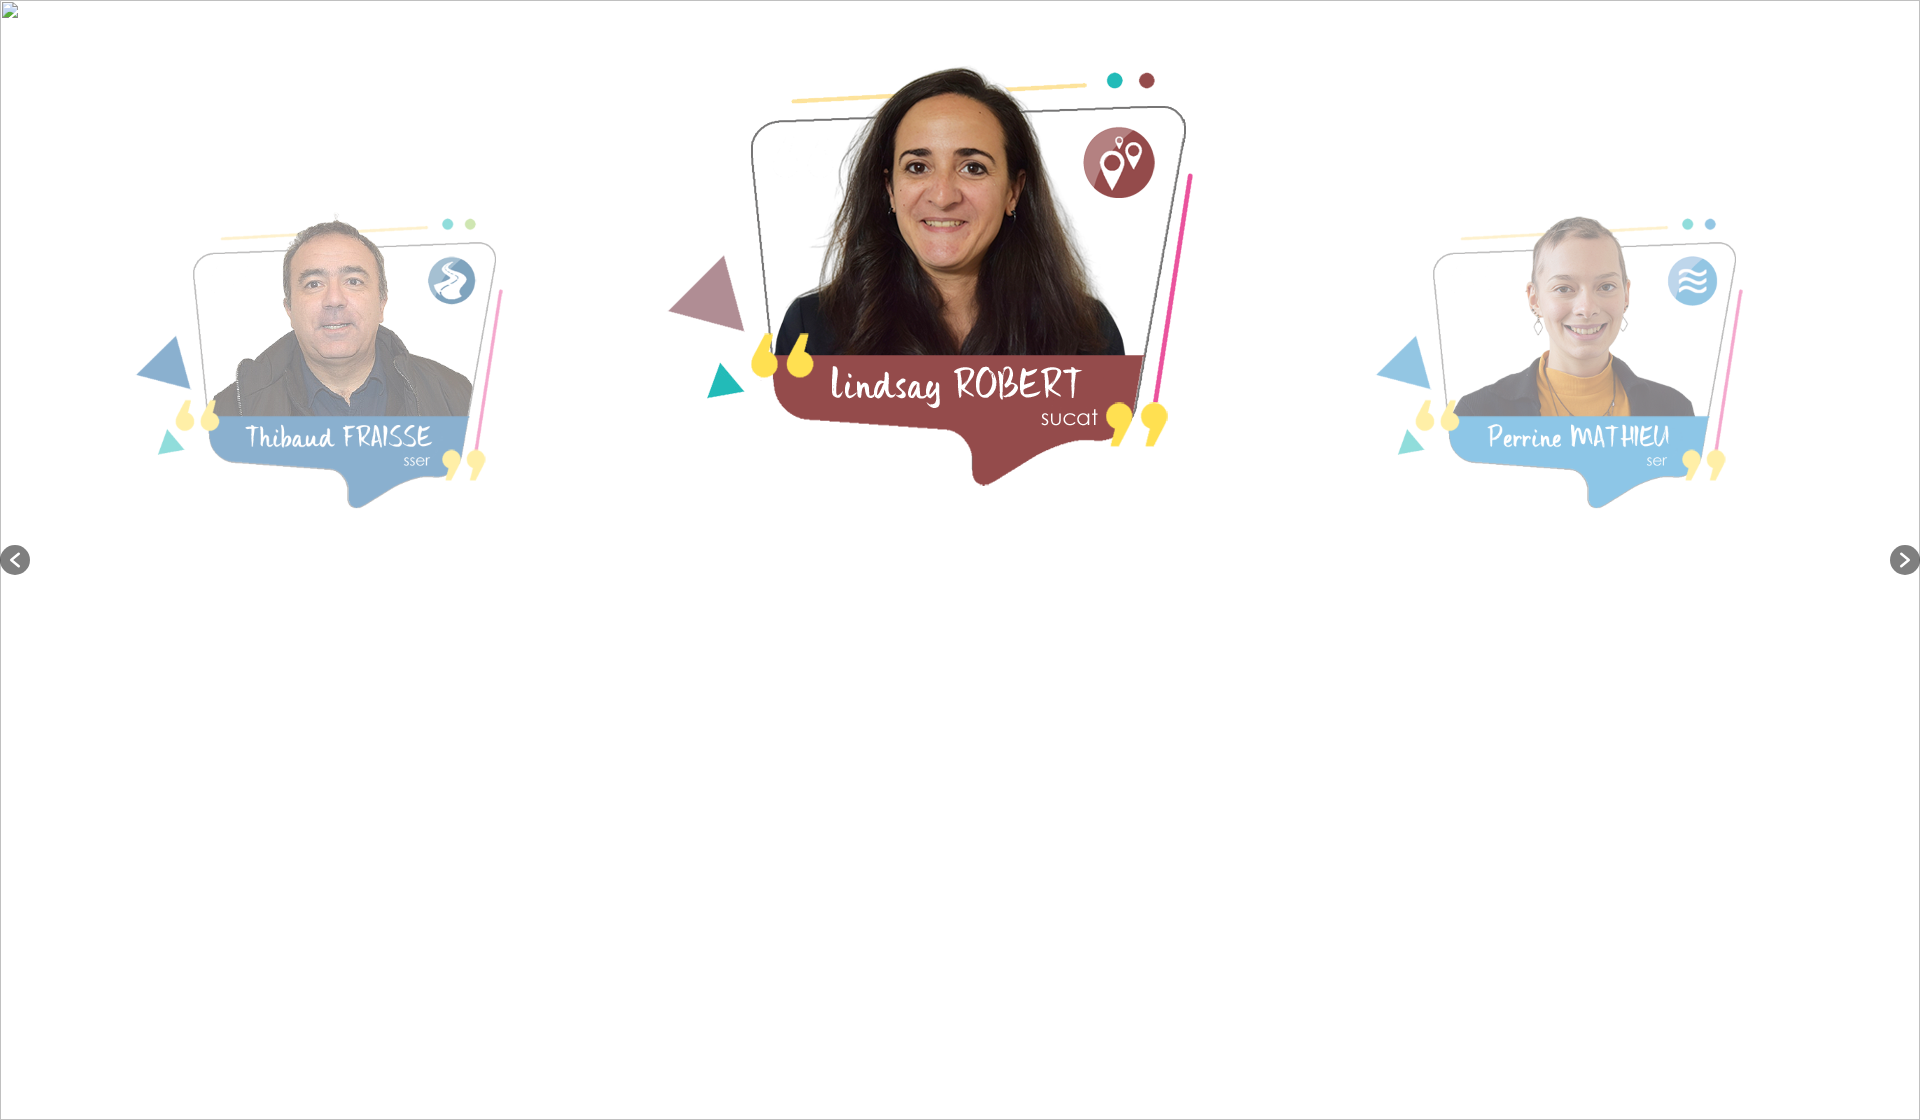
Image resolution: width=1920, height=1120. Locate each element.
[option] (340, 560)
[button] (15, 560)
